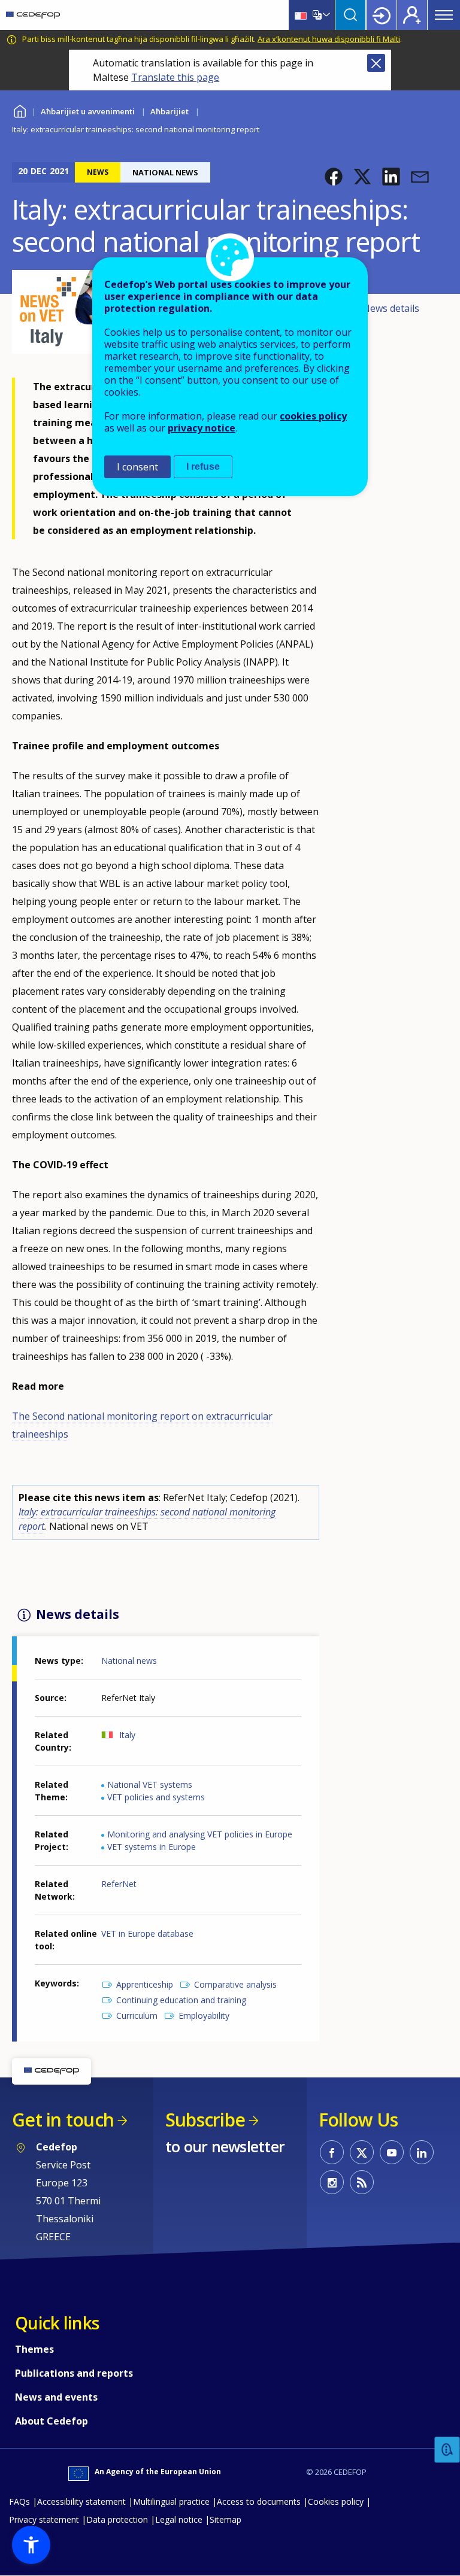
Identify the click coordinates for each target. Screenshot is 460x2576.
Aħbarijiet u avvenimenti (88, 111)
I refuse (203, 467)
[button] (334, 177)
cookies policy (313, 416)
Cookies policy (336, 2501)
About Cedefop (52, 2421)
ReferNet (119, 1884)
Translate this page (175, 77)
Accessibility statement (81, 2501)
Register (412, 15)
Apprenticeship (145, 1984)
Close (376, 63)
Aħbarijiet (170, 111)
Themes (34, 2349)
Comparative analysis (235, 1984)
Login (382, 15)
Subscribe (205, 2120)
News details (391, 308)
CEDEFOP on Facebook (332, 2152)
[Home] (33, 15)
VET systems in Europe (152, 1847)
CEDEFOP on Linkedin (422, 2152)
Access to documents (259, 2501)
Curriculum (137, 2015)
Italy (127, 1735)
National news (129, 1661)
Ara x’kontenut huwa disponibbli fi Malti (329, 39)
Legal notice (179, 2519)
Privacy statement (44, 2519)
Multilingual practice (171, 2501)
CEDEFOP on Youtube (392, 2152)
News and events (56, 2397)
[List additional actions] (325, 15)
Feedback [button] (447, 2450)
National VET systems (150, 1784)
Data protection (117, 2519)
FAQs (19, 2501)
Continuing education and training (181, 2000)
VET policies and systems (156, 1797)
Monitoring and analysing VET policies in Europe (200, 1834)
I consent (137, 467)
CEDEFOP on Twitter (362, 2152)
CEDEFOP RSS (362, 2182)
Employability (204, 2015)
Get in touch (63, 2120)
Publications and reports (74, 2373)
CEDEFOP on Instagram (332, 2182)
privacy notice (202, 428)
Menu (444, 15)
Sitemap (226, 2519)
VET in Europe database (147, 1933)
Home (19, 110)
